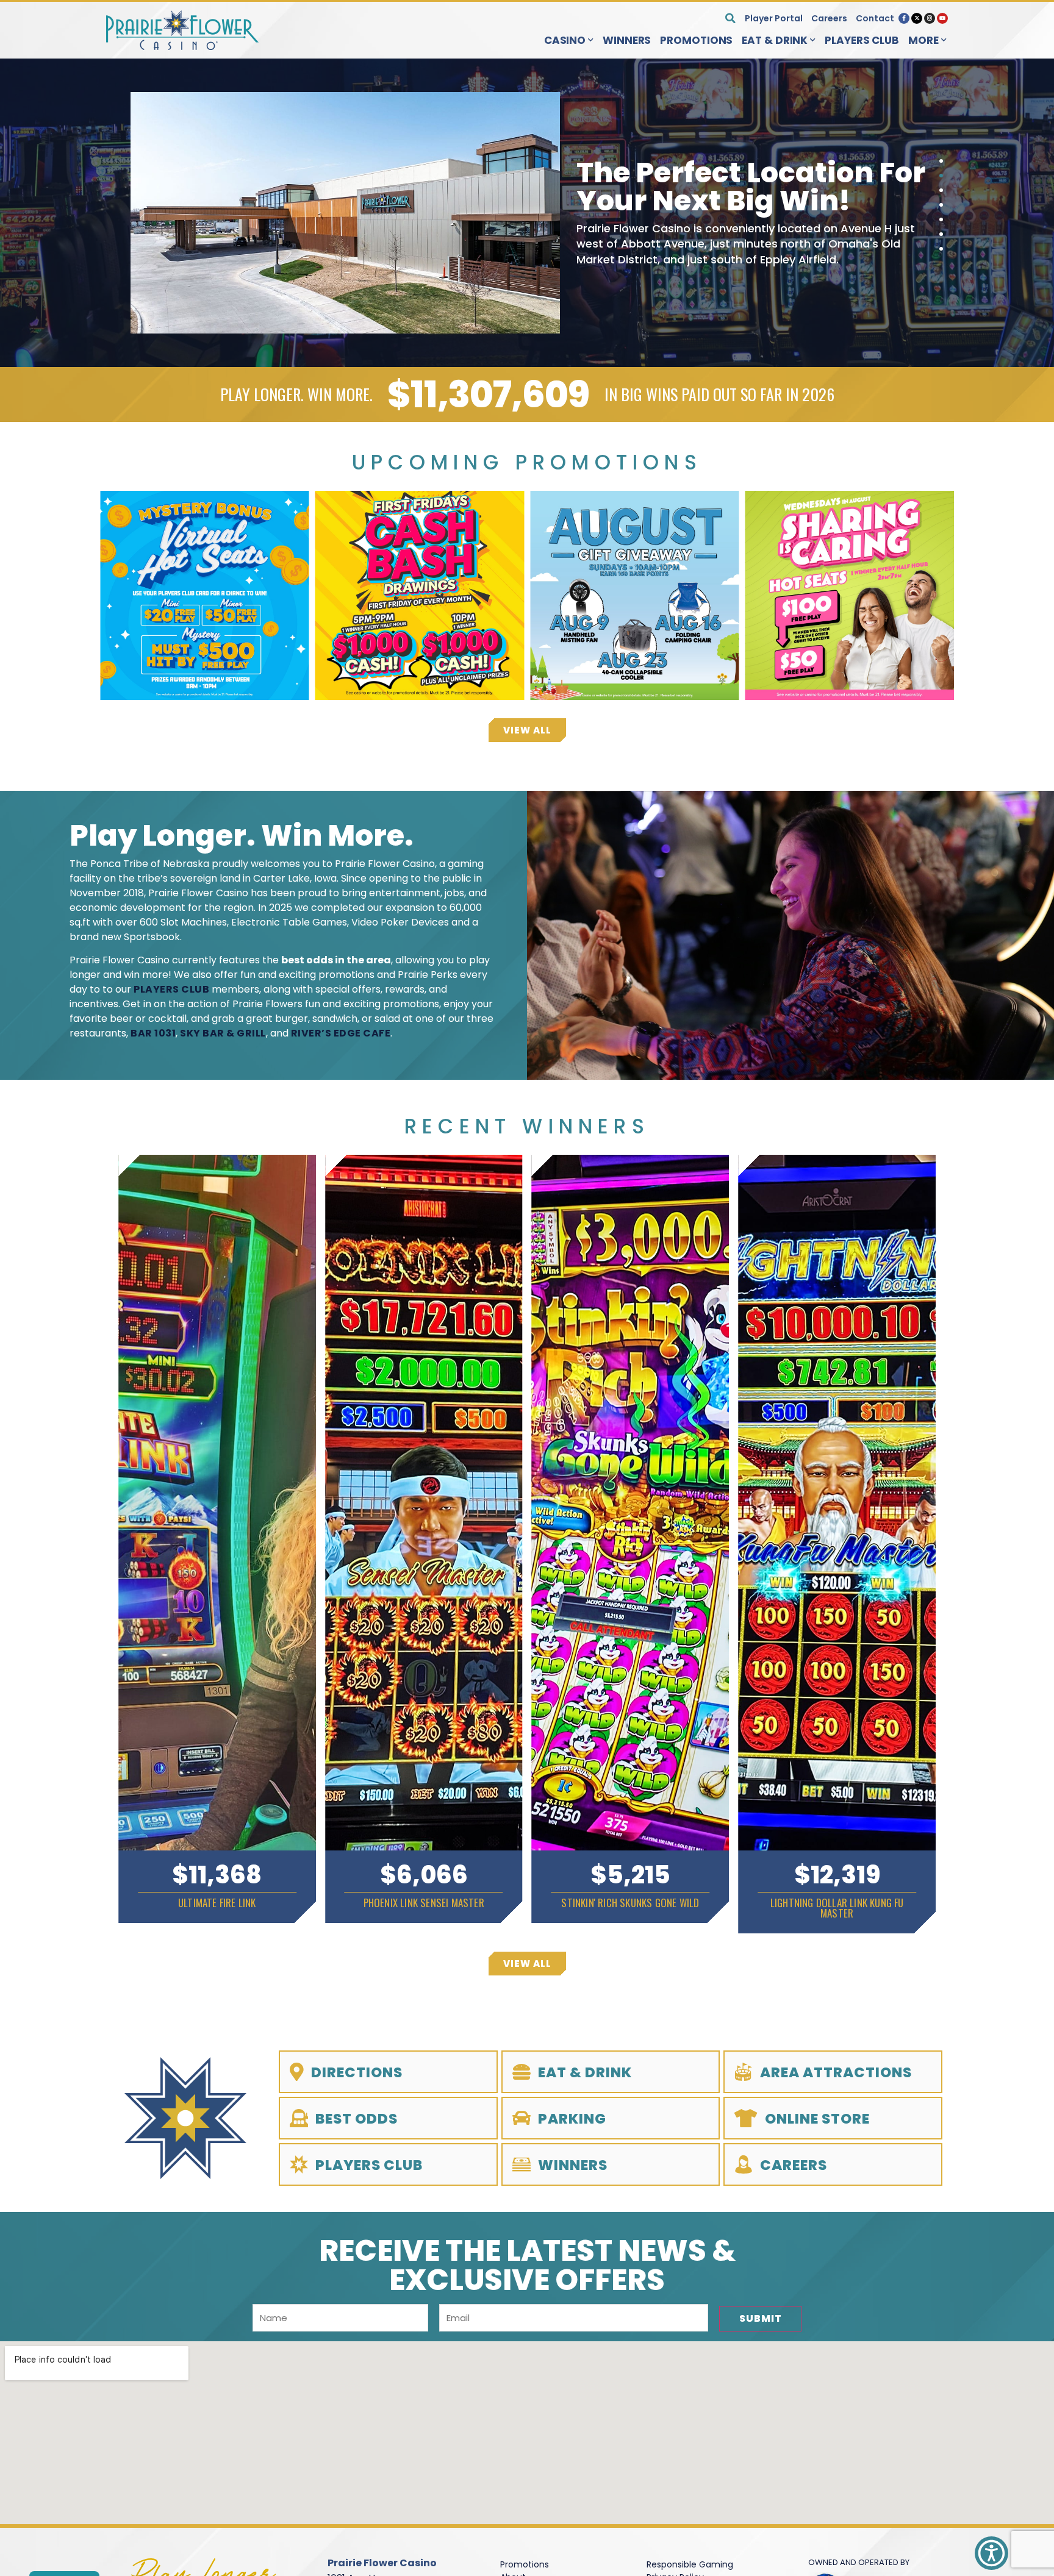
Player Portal (774, 18)
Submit (761, 2318)
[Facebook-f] (904, 18)
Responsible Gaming (690, 2564)
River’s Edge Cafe (341, 1033)
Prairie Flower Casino (382, 2563)
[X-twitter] (917, 18)
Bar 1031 (153, 1033)
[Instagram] (930, 18)
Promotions (696, 40)
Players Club (862, 40)
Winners (627, 40)
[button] (730, 18)
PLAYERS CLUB (171, 989)
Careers (829, 18)
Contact (875, 18)
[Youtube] (942, 18)
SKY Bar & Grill (223, 1033)
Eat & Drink (775, 40)
